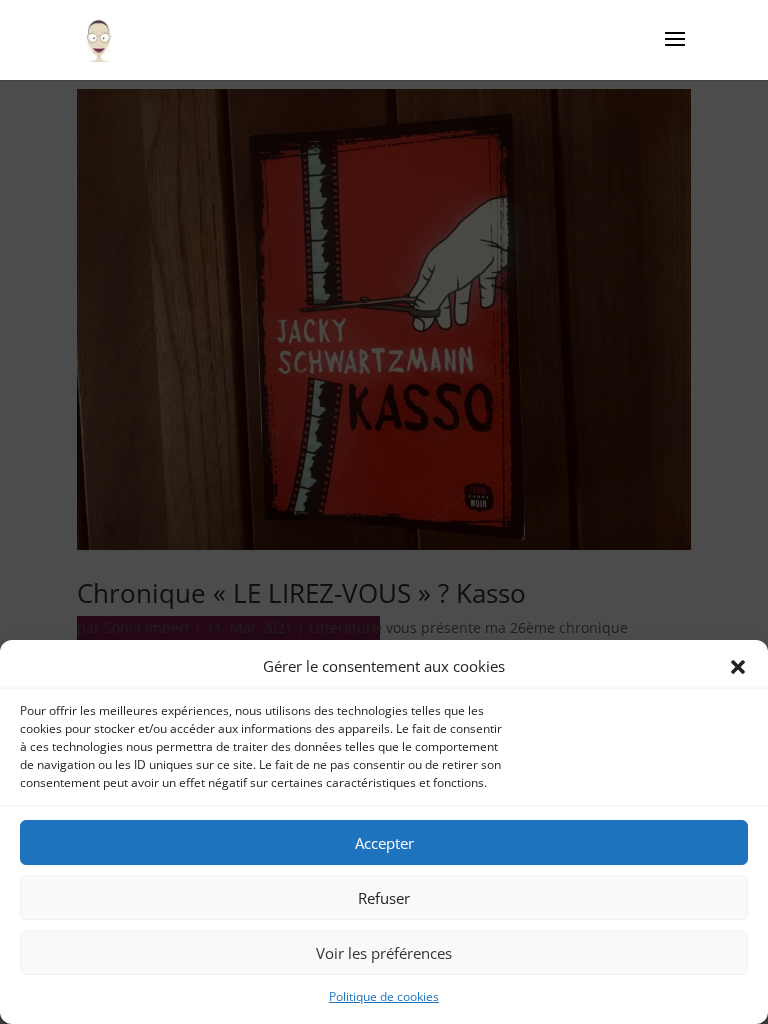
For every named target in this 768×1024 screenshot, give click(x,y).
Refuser (384, 898)
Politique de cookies (384, 996)
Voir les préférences (384, 953)
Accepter (384, 843)
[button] (738, 667)
